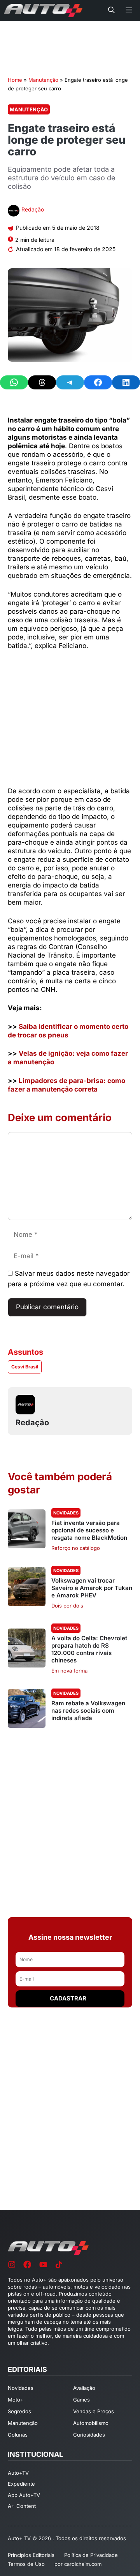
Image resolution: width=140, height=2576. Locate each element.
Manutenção (43, 80)
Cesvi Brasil (25, 1367)
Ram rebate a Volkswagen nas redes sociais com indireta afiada (88, 1711)
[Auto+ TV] (43, 11)
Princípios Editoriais (31, 2555)
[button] (111, 11)
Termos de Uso (26, 2564)
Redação (33, 209)
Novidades (66, 1513)
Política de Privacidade (91, 2555)
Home (15, 80)
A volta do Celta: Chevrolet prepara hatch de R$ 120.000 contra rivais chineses (89, 1649)
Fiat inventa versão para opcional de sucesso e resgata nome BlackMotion (89, 1530)
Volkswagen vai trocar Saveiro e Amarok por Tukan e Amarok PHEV (92, 1588)
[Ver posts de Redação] (14, 212)
